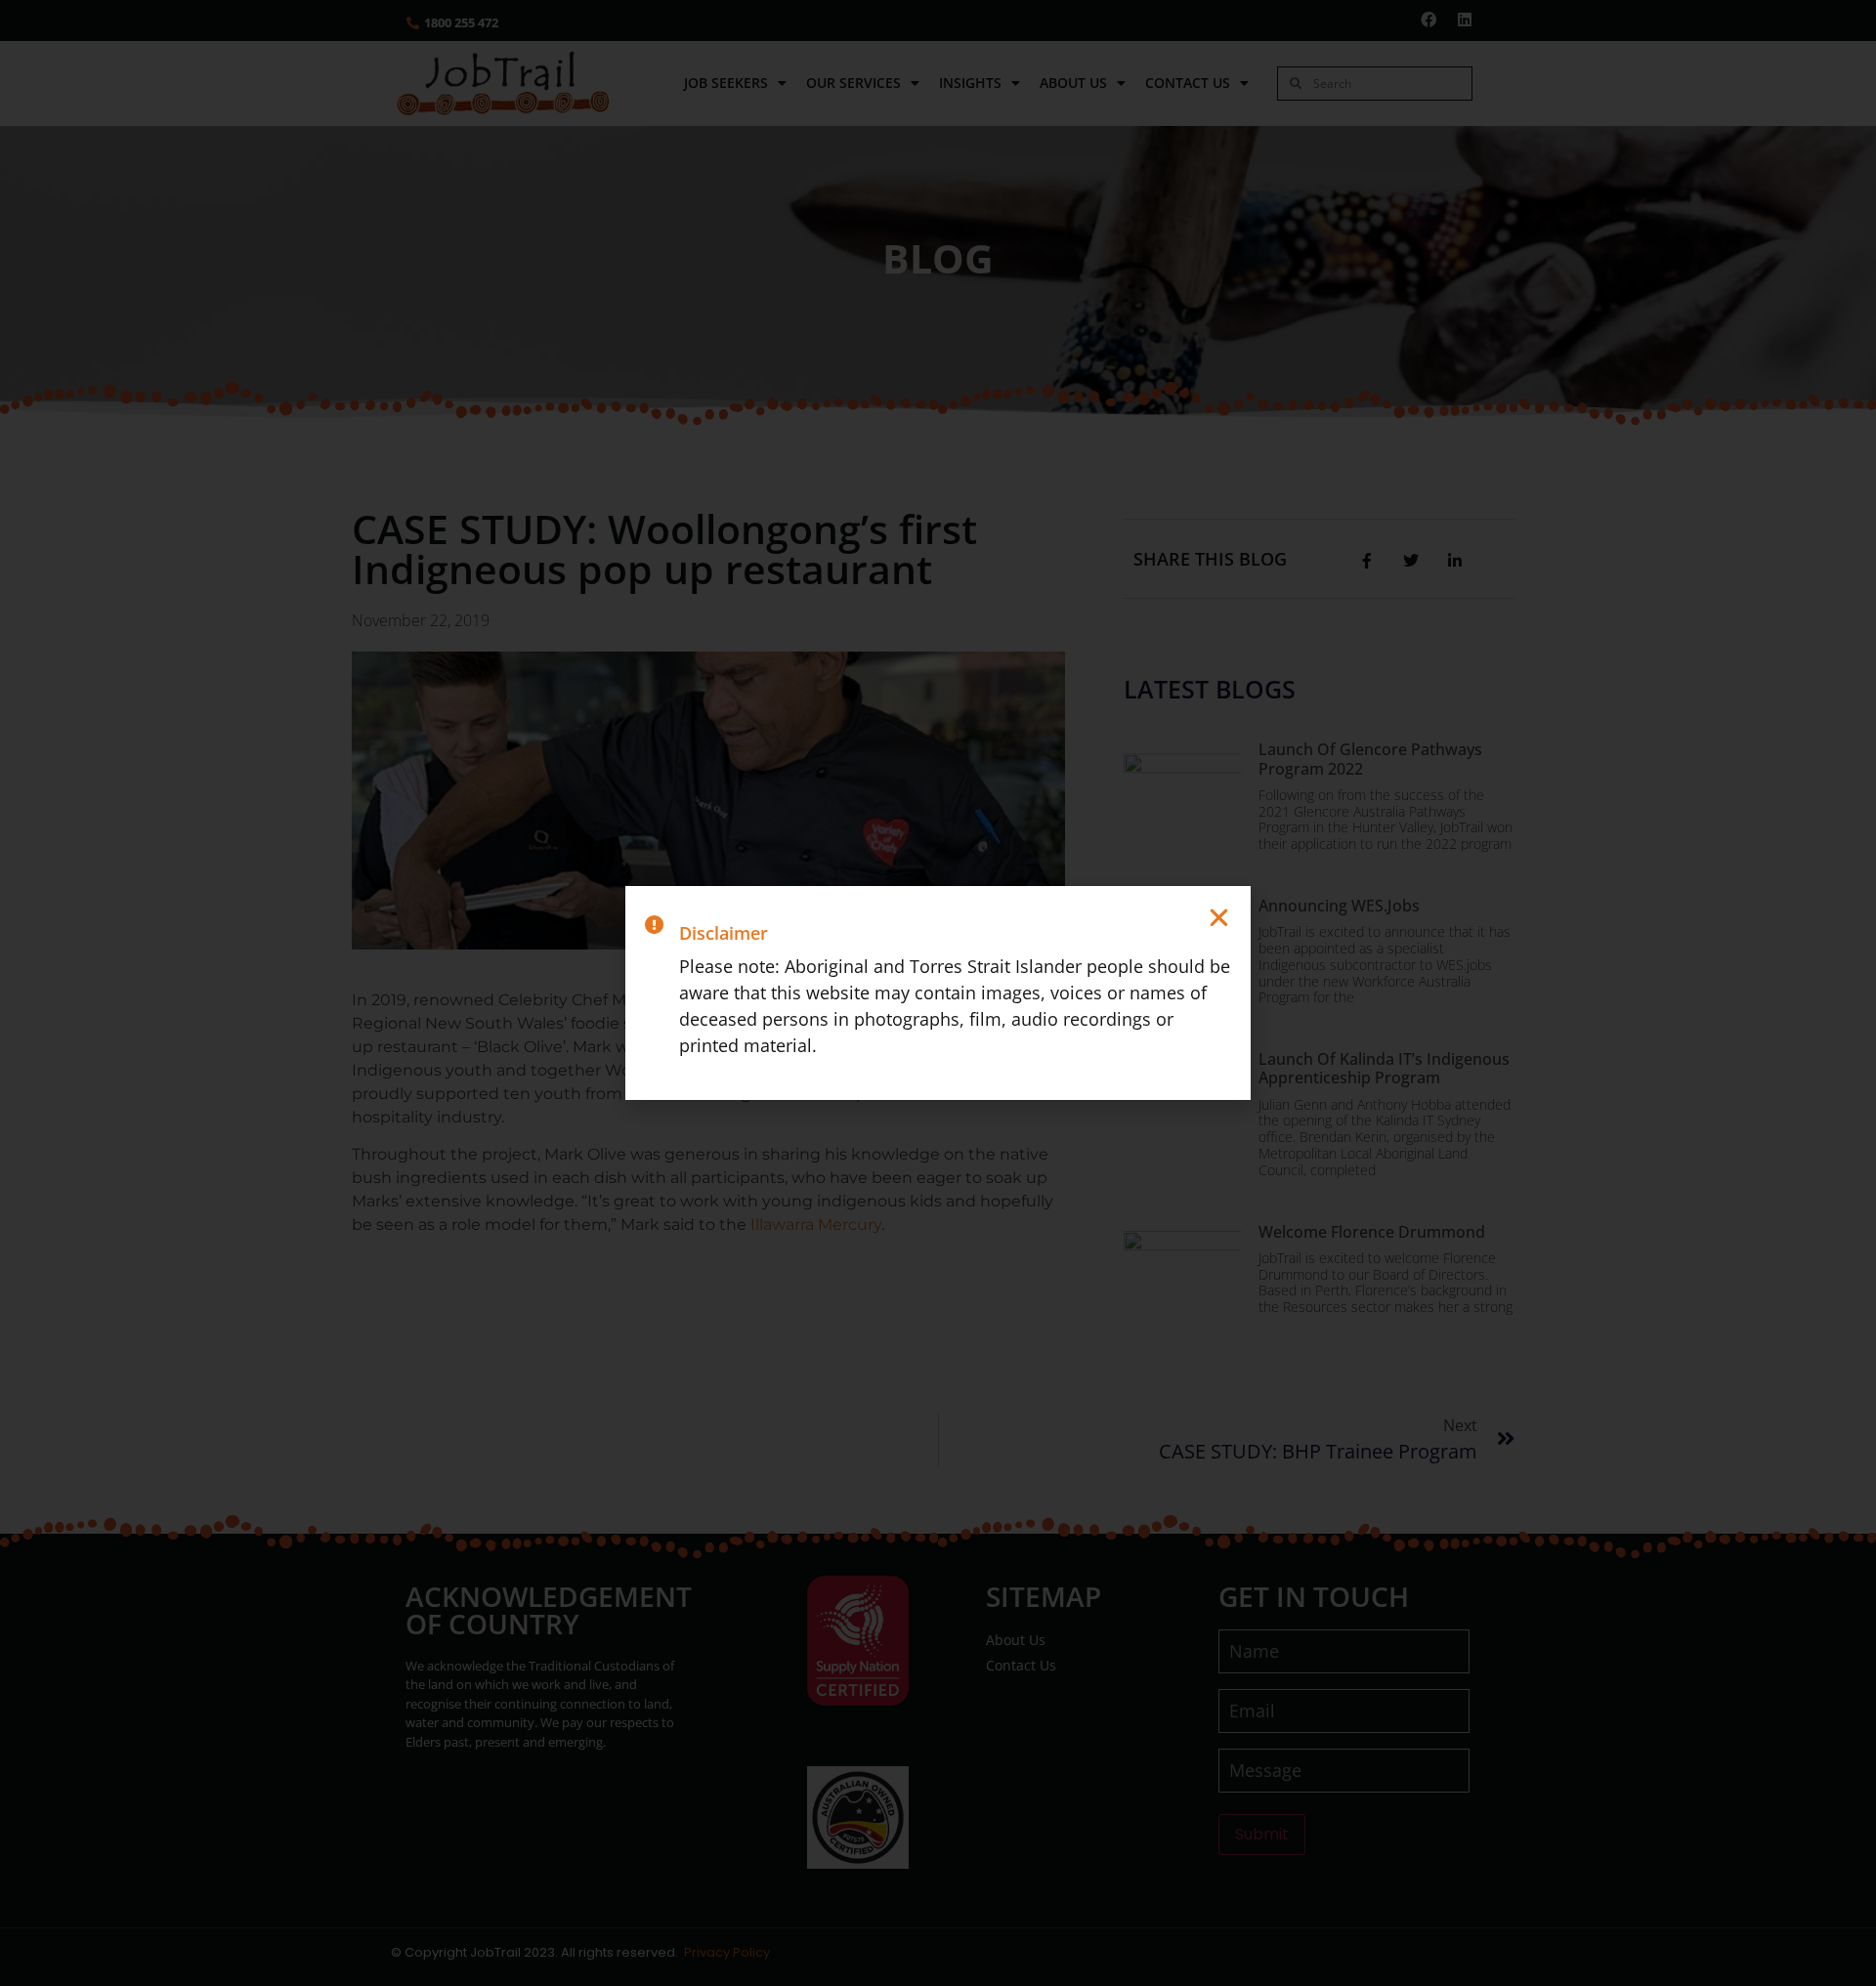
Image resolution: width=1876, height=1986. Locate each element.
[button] (1219, 918)
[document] (938, 993)
